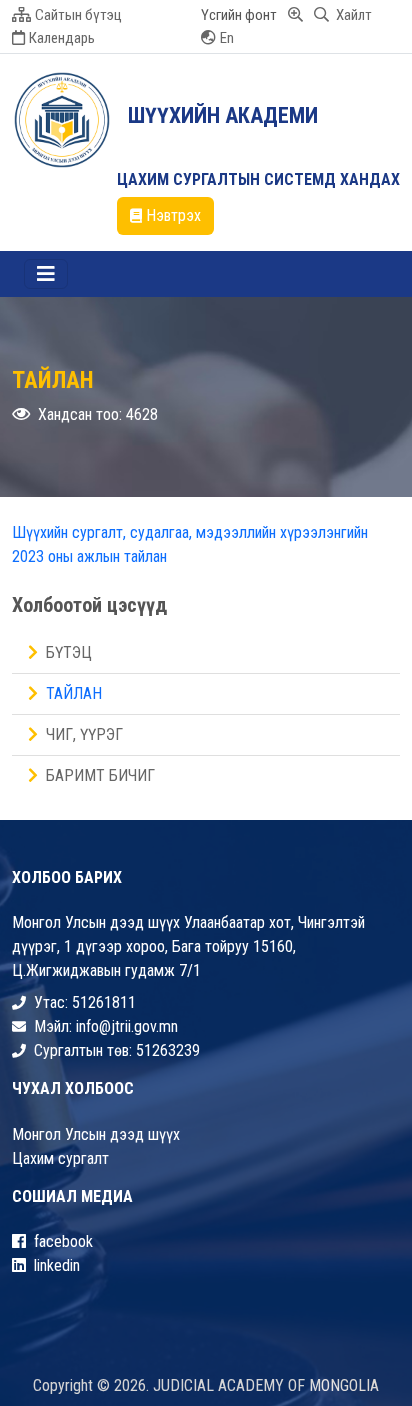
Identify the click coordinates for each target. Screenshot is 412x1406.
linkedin (57, 1265)
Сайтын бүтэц (78, 15)
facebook (63, 1241)
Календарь (62, 38)
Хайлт (352, 15)
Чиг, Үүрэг (84, 734)
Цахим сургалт (60, 1158)
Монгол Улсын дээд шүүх (96, 1134)
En (227, 38)
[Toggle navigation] (46, 274)
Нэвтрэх (173, 215)
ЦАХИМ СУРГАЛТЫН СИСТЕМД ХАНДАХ (258, 179)
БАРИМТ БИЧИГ (100, 775)
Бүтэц (69, 652)
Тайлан (74, 693)
